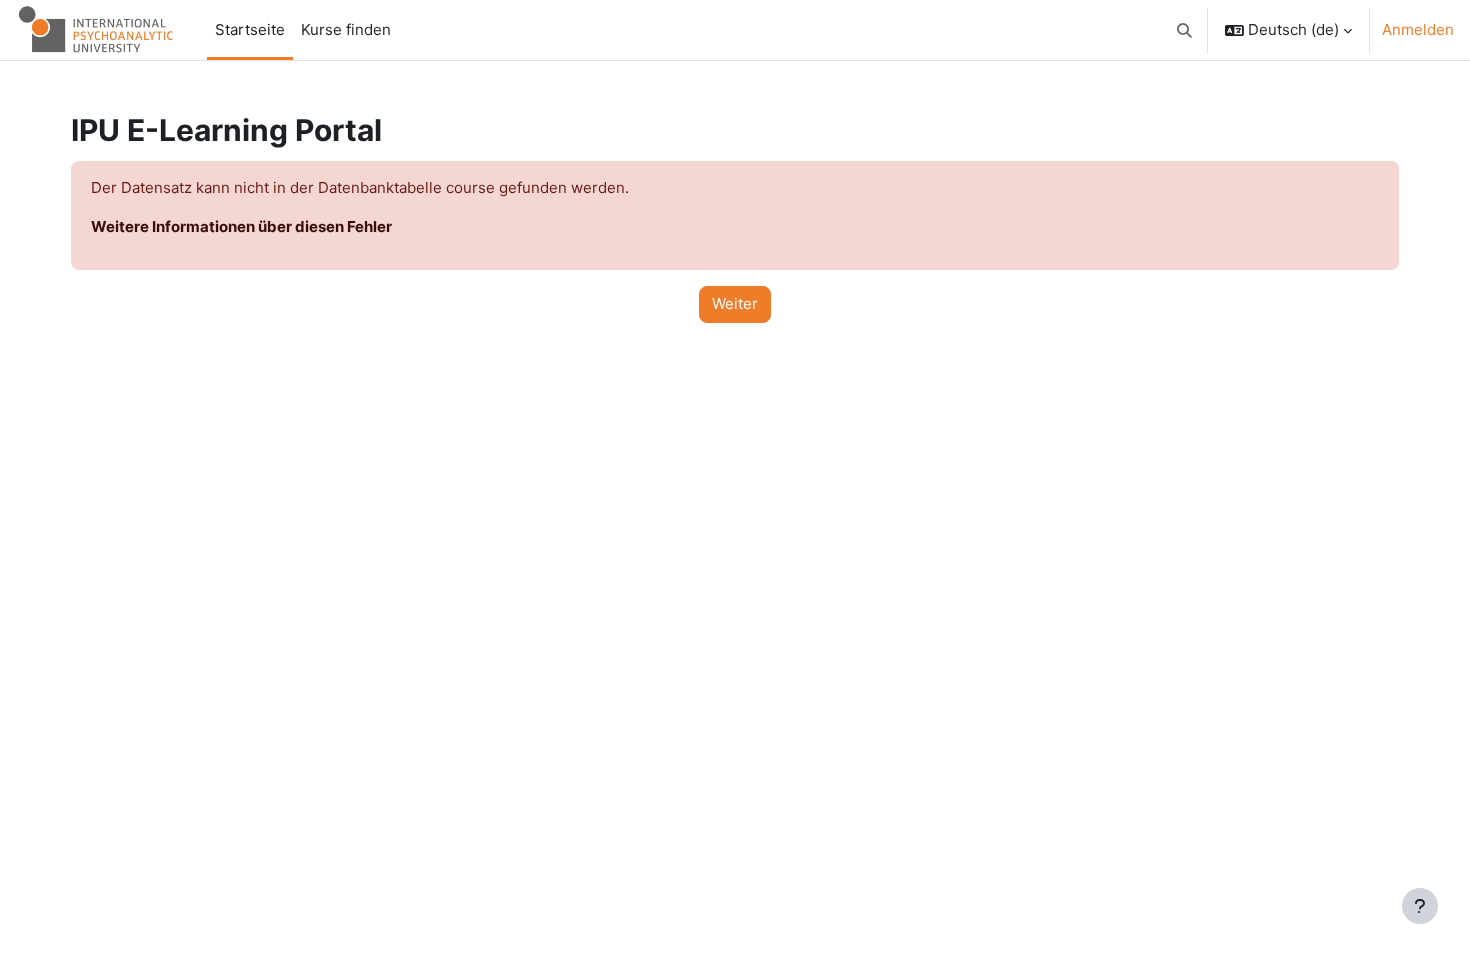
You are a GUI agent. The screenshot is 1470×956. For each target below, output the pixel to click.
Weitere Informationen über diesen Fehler (241, 226)
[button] (1185, 30)
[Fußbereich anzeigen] (1420, 906)
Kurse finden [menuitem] (346, 29)
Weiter (735, 303)
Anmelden (1418, 29)
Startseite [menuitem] (250, 29)
